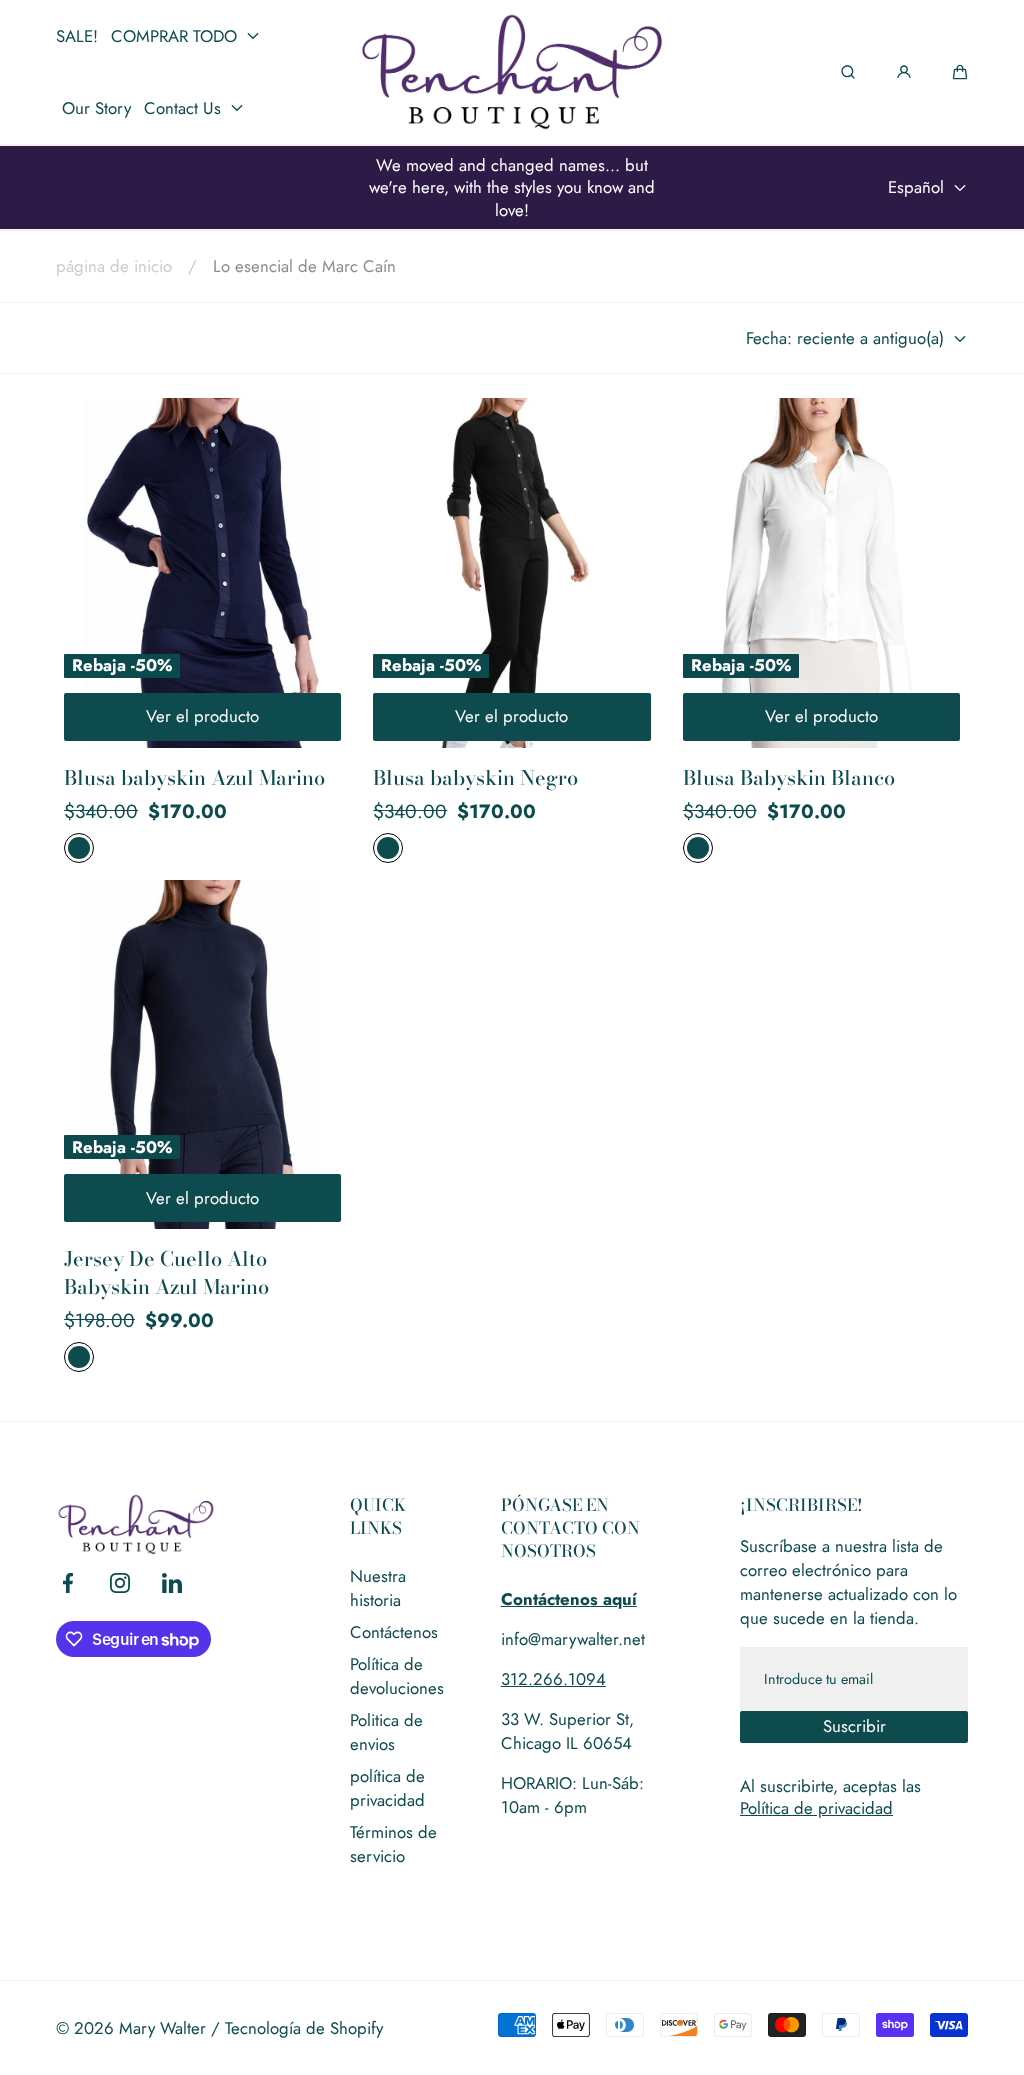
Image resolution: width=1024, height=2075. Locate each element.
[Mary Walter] (512, 72)
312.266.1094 (553, 1679)
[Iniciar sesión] (904, 72)
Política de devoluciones (397, 1676)
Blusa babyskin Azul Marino (194, 778)
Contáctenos (394, 1632)
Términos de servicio (393, 1844)
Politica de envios (386, 1732)
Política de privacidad (816, 1808)
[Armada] (79, 848)
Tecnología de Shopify (304, 2028)
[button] (960, 72)
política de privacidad (387, 1788)
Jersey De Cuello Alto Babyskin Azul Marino (166, 1272)
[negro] (388, 848)
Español (916, 187)
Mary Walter (162, 2028)
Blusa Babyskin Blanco (789, 778)
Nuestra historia (378, 1588)
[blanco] (698, 848)
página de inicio (114, 266)
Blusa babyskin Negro (475, 778)
